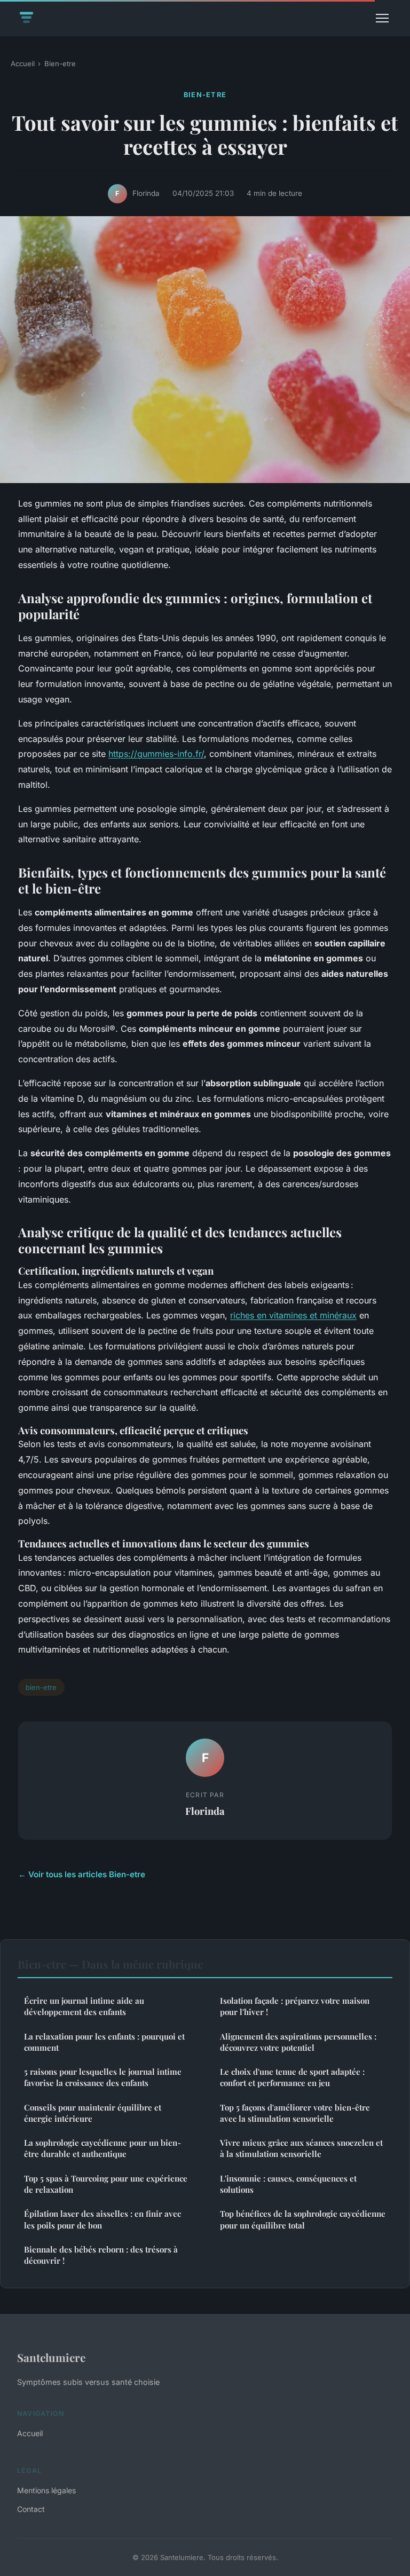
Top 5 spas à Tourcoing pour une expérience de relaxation (106, 2184)
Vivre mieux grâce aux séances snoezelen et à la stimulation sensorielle (301, 2148)
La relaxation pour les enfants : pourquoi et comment (104, 2042)
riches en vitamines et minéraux (293, 1315)
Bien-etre (60, 64)
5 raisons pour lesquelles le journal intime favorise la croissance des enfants (103, 2077)
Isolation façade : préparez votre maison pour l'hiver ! (295, 2006)
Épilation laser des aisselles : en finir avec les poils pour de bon (102, 2219)
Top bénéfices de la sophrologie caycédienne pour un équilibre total (303, 2219)
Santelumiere (51, 2357)
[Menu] (382, 18)
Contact (31, 2509)
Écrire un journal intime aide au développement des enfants (84, 2006)
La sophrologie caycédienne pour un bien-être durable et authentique (102, 2148)
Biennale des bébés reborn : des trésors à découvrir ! (101, 2255)
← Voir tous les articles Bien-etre (82, 1874)
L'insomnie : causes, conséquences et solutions (288, 2184)
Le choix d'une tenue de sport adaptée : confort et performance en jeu (292, 2077)
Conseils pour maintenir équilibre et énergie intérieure (93, 2113)
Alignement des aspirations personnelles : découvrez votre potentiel (298, 2042)
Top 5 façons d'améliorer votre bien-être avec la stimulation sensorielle (295, 2113)
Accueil (23, 64)
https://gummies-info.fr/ (156, 754)
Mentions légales (46, 2490)
